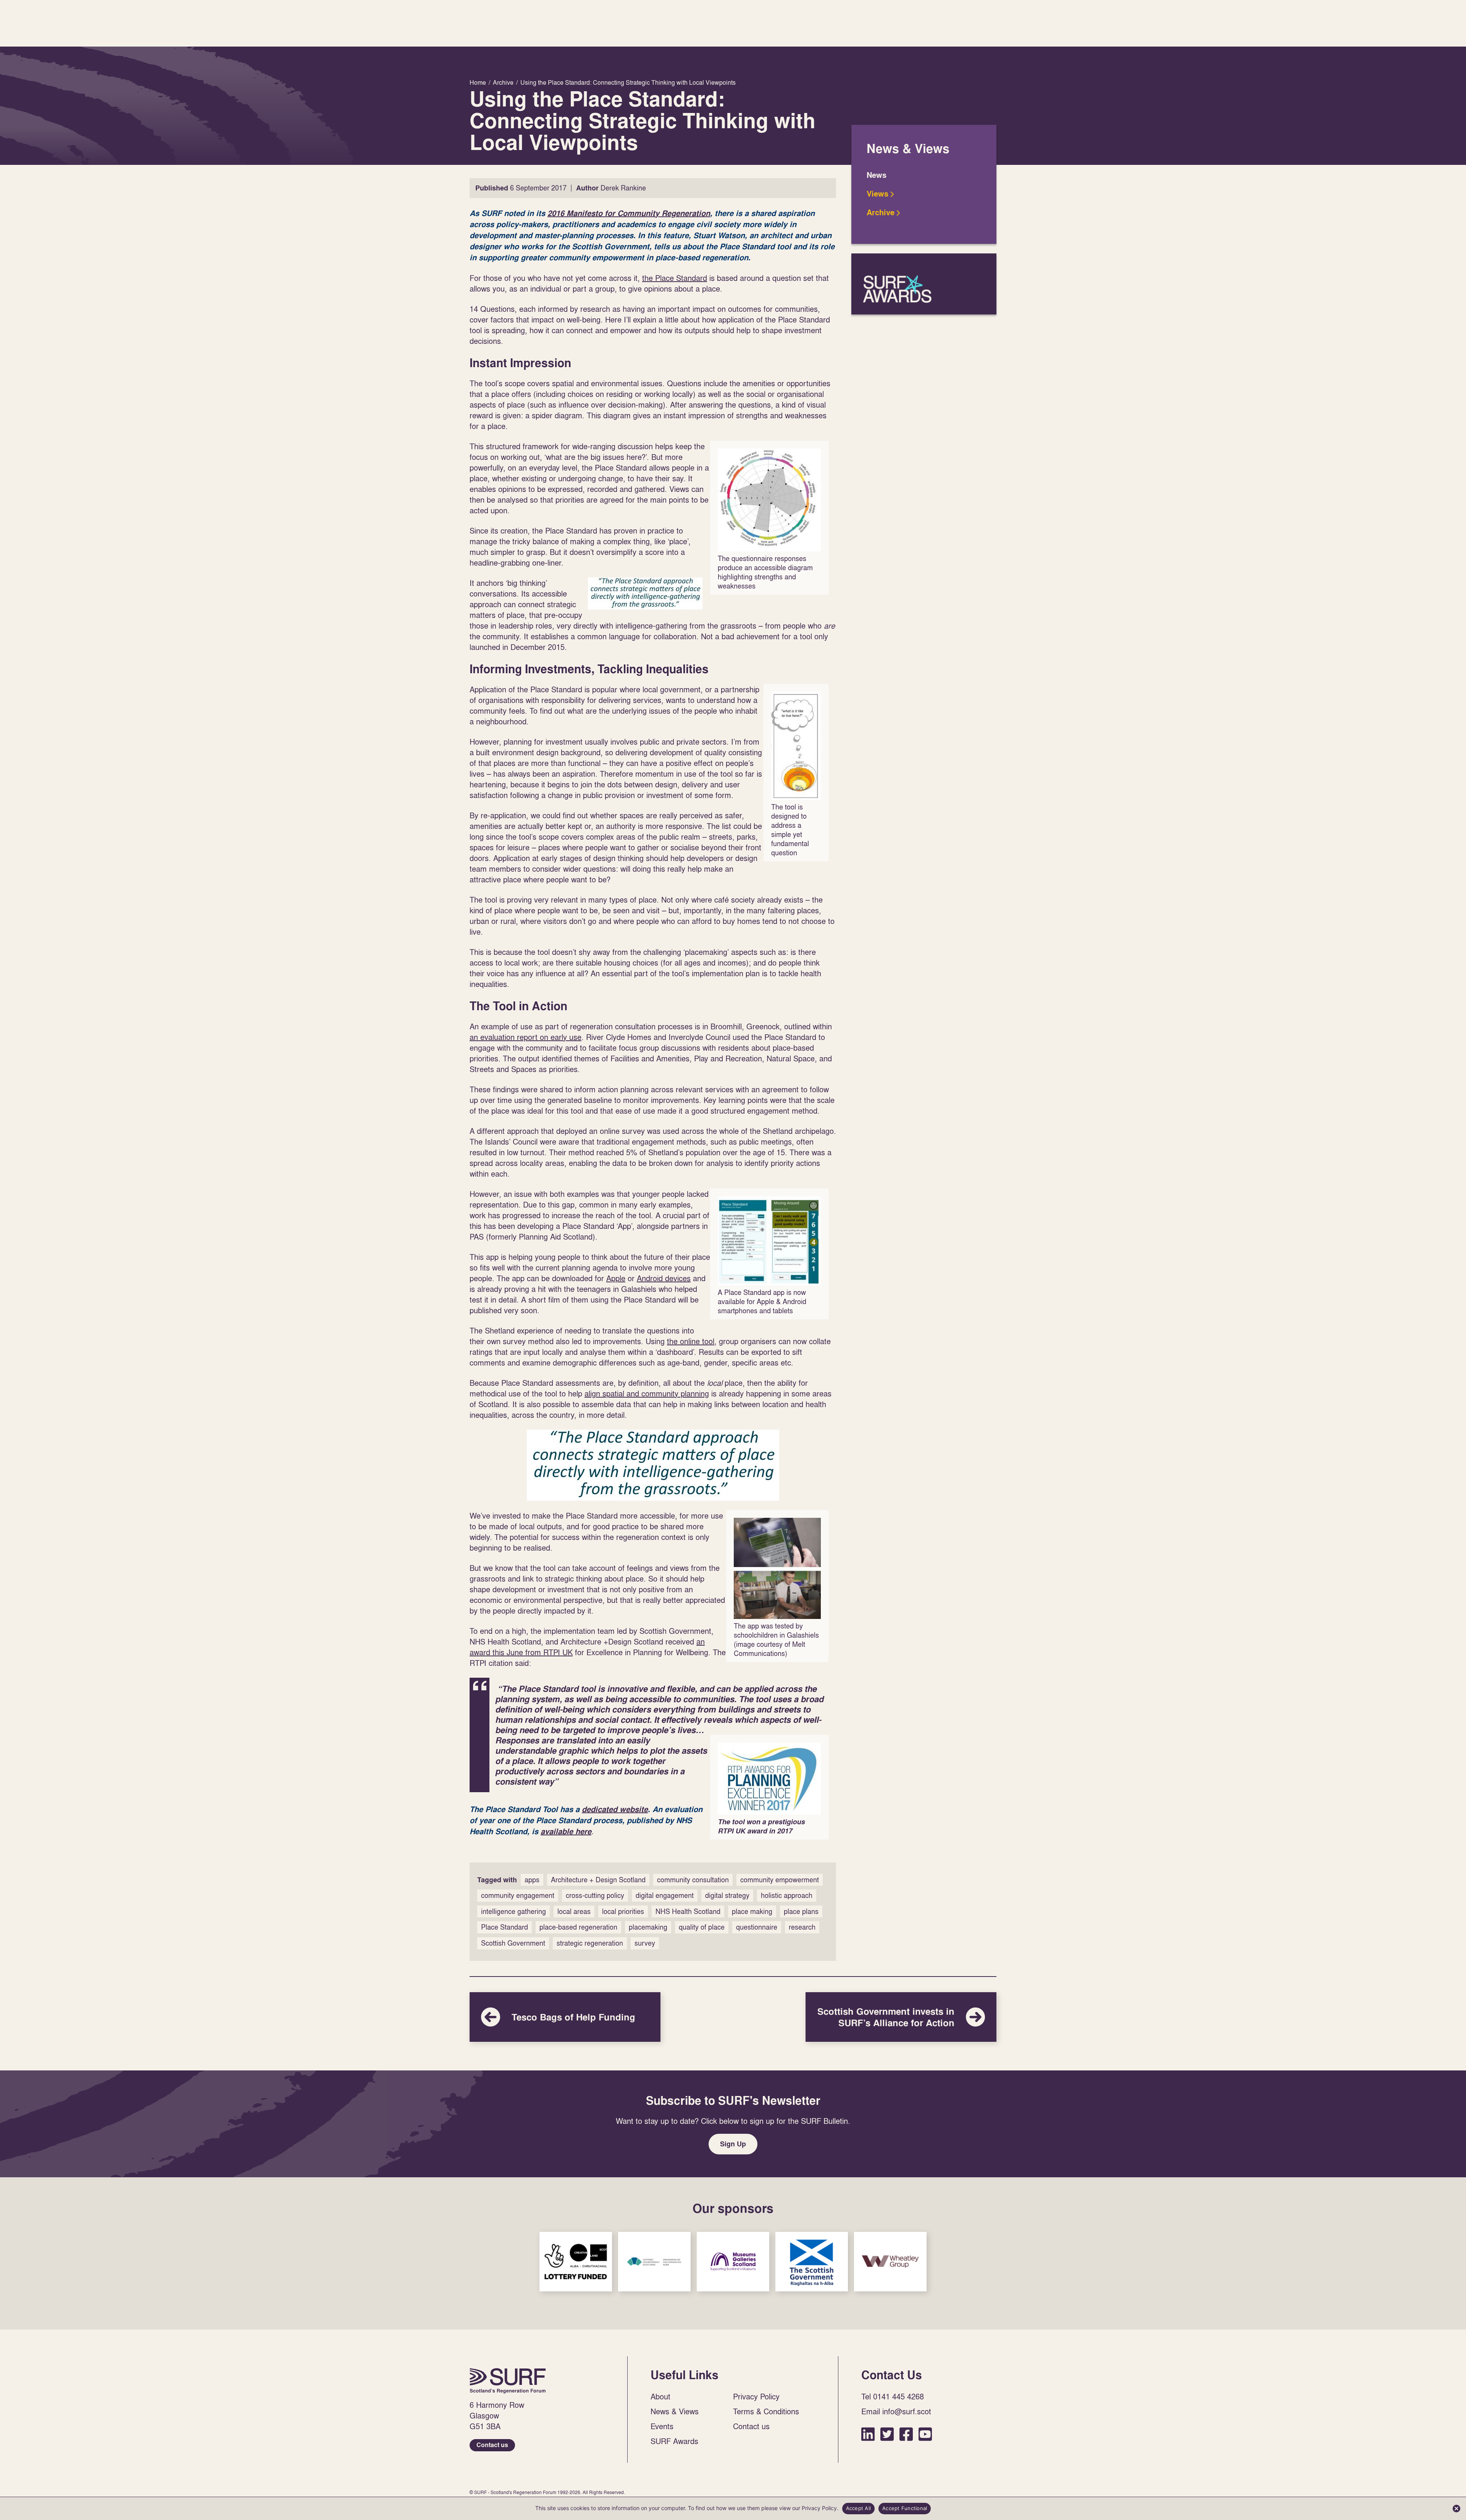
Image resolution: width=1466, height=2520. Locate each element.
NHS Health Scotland (688, 1911)
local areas (574, 1911)
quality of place (702, 1927)
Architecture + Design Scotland (598, 1880)
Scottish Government (513, 1943)
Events (662, 2426)
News (877, 175)
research (802, 1927)
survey (645, 1943)
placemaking (648, 1927)
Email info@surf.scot (896, 2411)
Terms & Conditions (766, 2411)
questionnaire (757, 1927)
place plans (801, 1911)
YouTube (925, 2434)
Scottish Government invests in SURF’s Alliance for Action (901, 2017)
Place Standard (505, 1927)
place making (752, 1911)
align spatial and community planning (647, 1393)
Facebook (906, 2434)
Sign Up (733, 2144)
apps (532, 1880)
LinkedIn (868, 2434)
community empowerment (780, 1880)
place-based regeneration (578, 1927)
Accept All (859, 2508)
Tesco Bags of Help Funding (565, 2017)
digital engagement (665, 1895)
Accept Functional (905, 2508)
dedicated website (615, 1809)
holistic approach (787, 1895)
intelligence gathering (513, 1911)
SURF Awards (924, 284)
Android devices (664, 1278)
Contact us (492, 2445)
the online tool (691, 1341)
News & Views (675, 2411)
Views (878, 194)
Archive (881, 213)
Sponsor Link (576, 2262)
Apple (616, 1278)
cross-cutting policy (595, 1895)
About (660, 2396)
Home (508, 2381)
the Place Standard (675, 278)
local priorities (623, 1911)
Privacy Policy (756, 2396)
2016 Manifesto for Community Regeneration (629, 213)
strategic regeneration (590, 1943)
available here (566, 1832)
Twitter (887, 2434)
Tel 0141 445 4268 (893, 2396)
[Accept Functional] (1456, 2509)
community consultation (693, 1880)
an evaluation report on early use (526, 1037)
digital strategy (727, 1895)
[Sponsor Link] (576, 2262)
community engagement (518, 1895)
